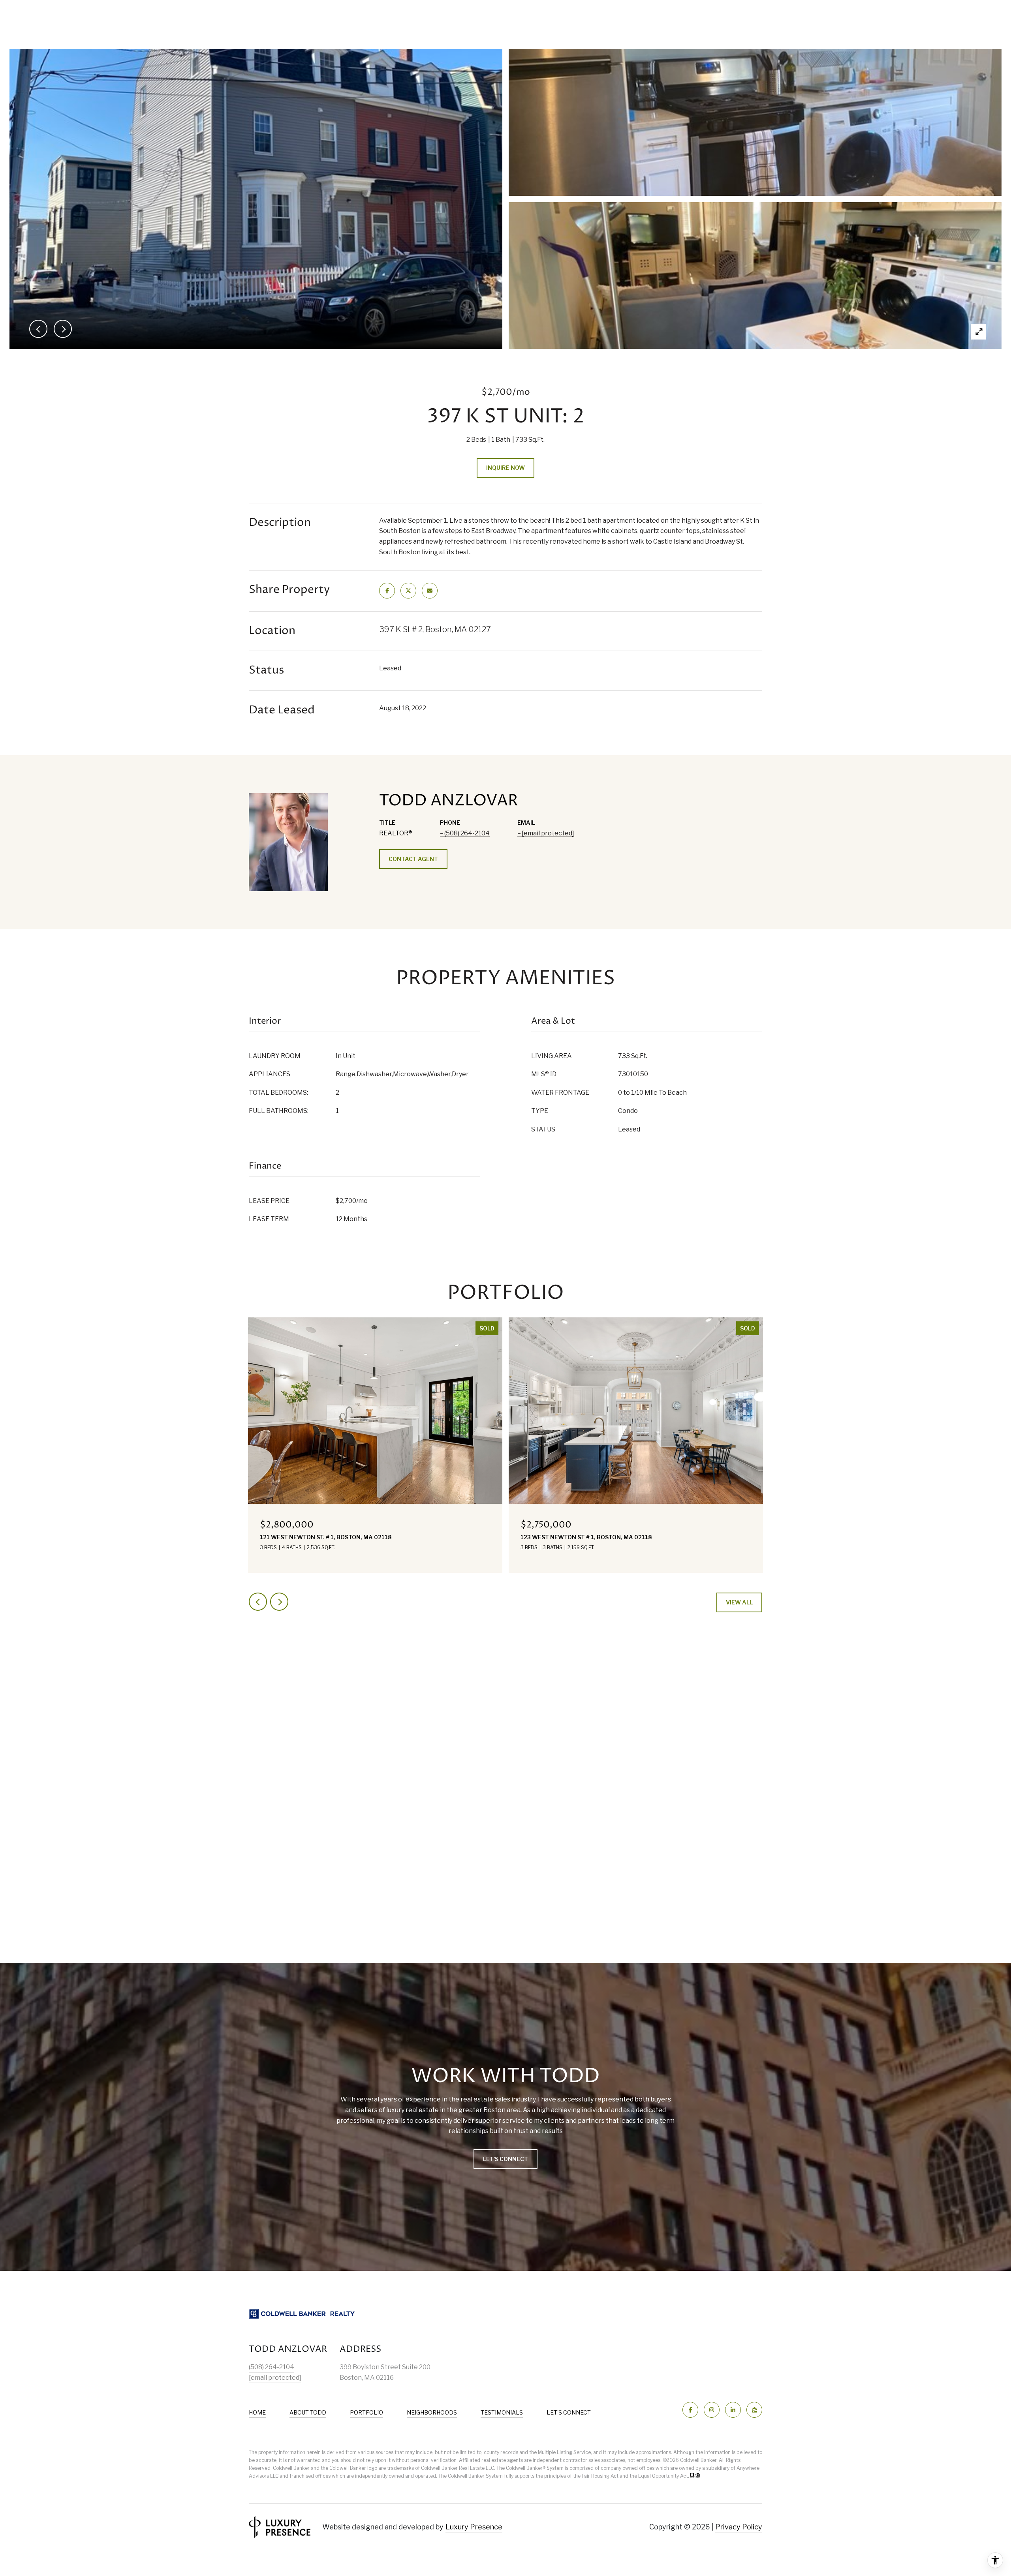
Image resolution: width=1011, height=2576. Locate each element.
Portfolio (366, 2412)
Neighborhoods (432, 2412)
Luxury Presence (474, 2527)
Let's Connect (569, 2413)
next (279, 1602)
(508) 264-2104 (467, 833)
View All (739, 1602)
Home (257, 2412)
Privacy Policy (739, 2527)
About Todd (308, 2412)
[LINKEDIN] (733, 2410)
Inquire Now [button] (505, 468)
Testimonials (502, 2412)
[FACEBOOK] (690, 2410)
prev (258, 1602)
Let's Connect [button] (505, 2159)
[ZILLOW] (754, 2410)
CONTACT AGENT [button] (413, 859)
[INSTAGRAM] (712, 2410)
